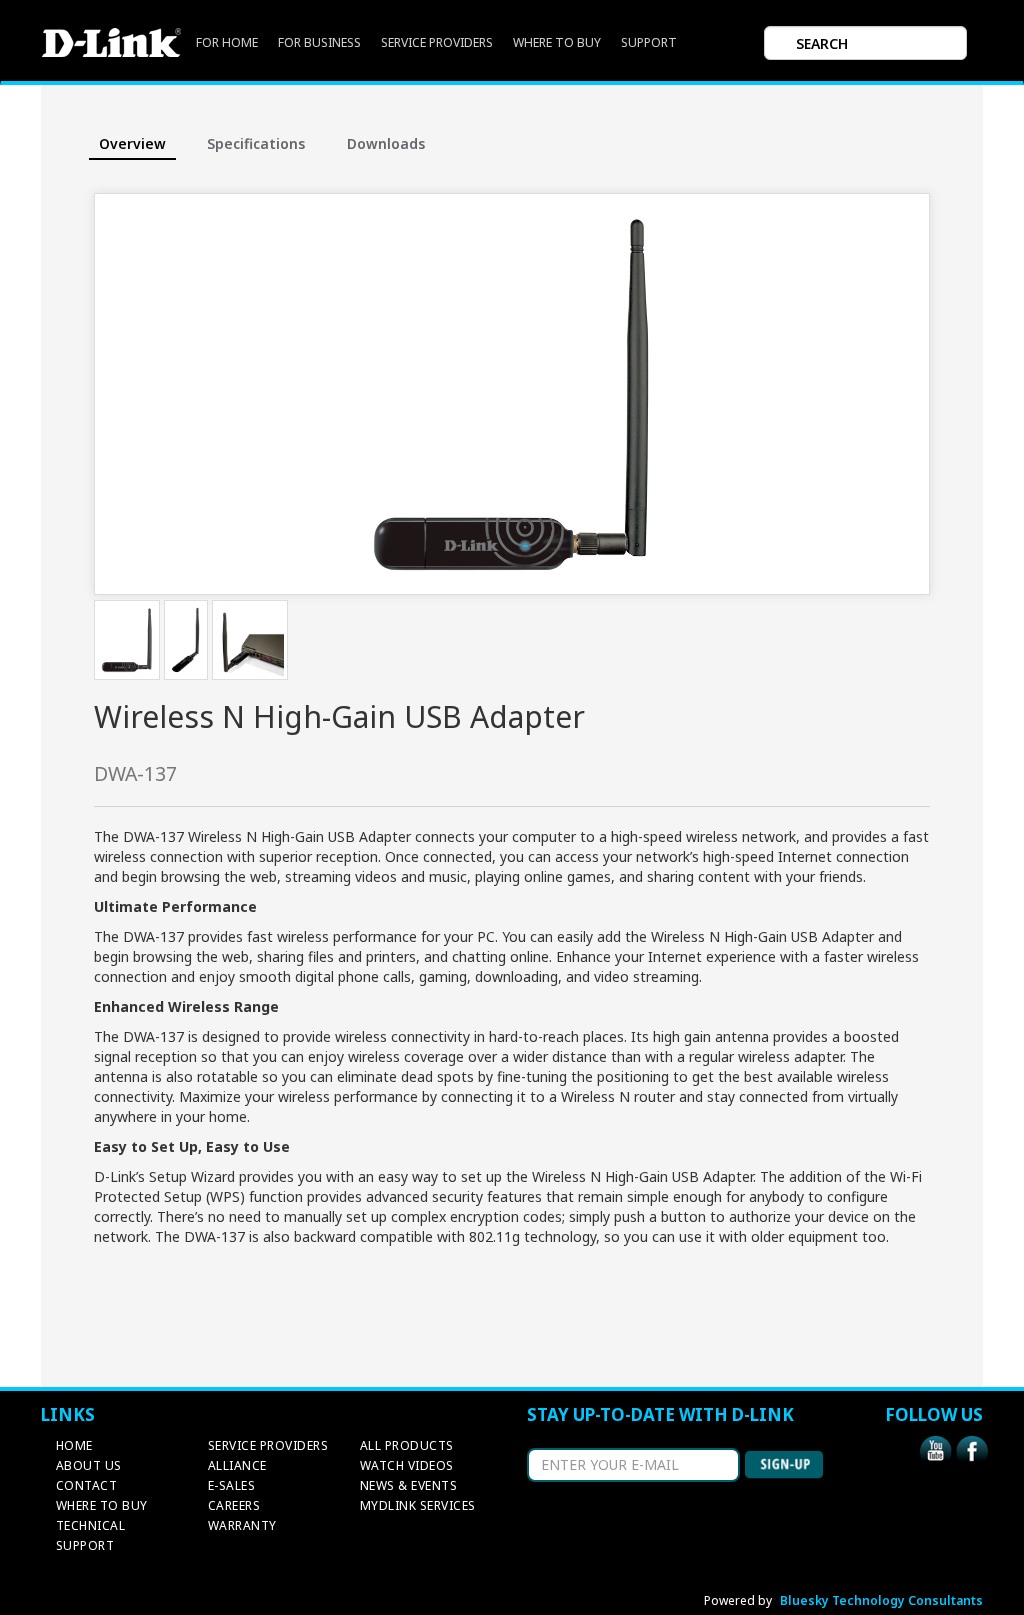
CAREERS (234, 1505)
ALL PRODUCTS (407, 1445)
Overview (132, 143)
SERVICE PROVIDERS (437, 42)
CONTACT (87, 1485)
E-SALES (232, 1485)
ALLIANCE (237, 1465)
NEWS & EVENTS (409, 1485)
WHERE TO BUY (557, 42)
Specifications (256, 143)
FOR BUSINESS (319, 42)
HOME (74, 1445)
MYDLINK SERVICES (418, 1505)
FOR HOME (227, 42)
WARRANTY (242, 1525)
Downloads (386, 143)
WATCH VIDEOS (407, 1465)
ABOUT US (89, 1465)
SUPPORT (649, 42)
